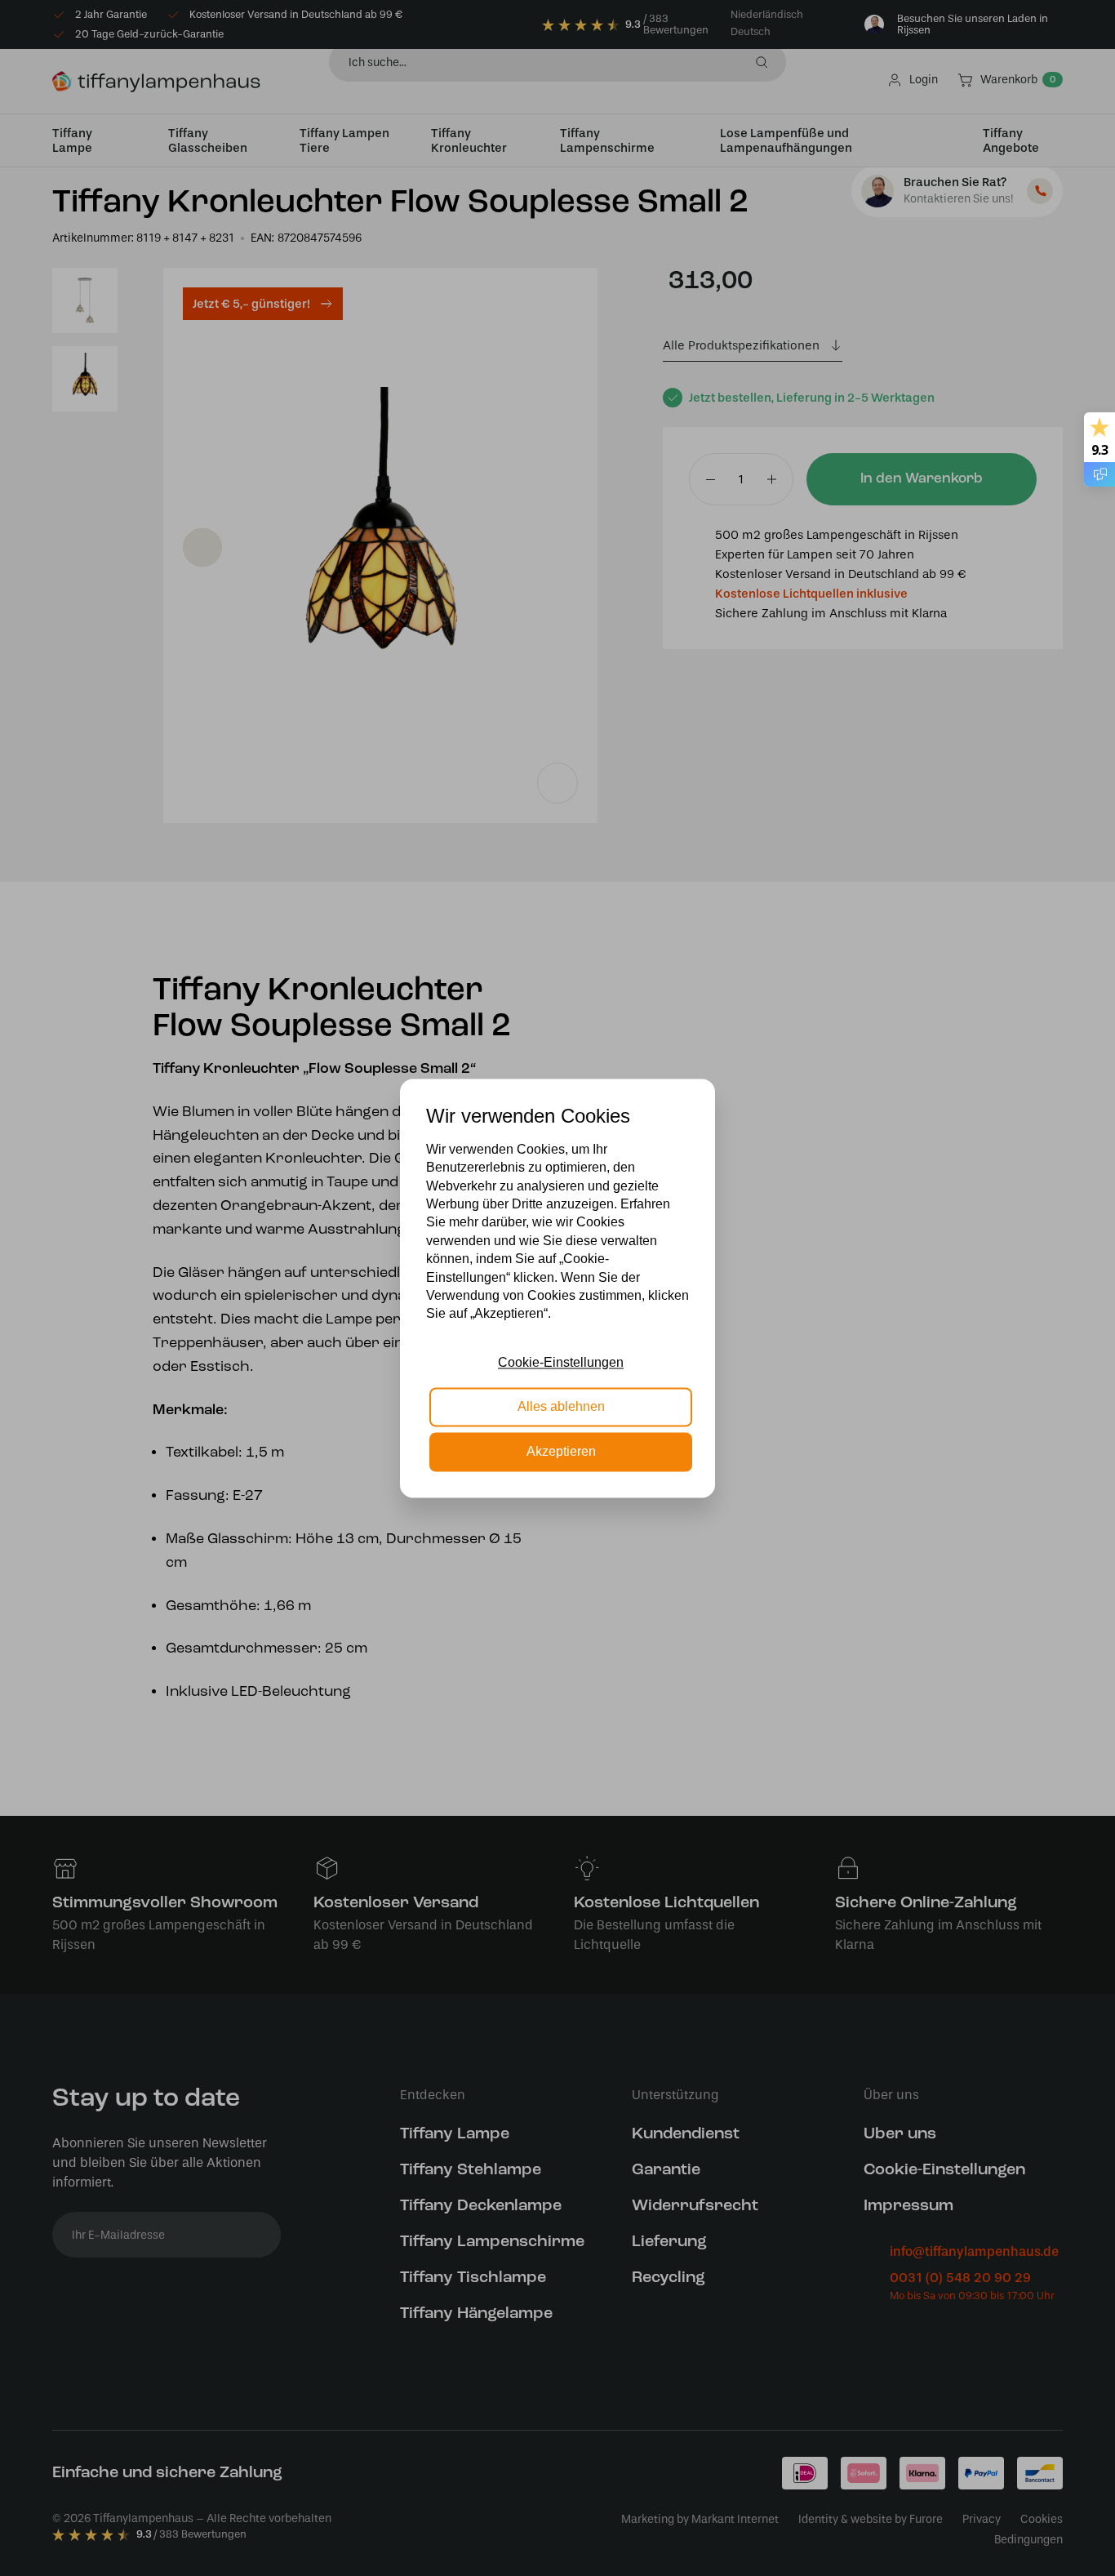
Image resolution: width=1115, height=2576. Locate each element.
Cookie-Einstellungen (561, 1362)
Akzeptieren (561, 1451)
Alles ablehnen (561, 1407)
